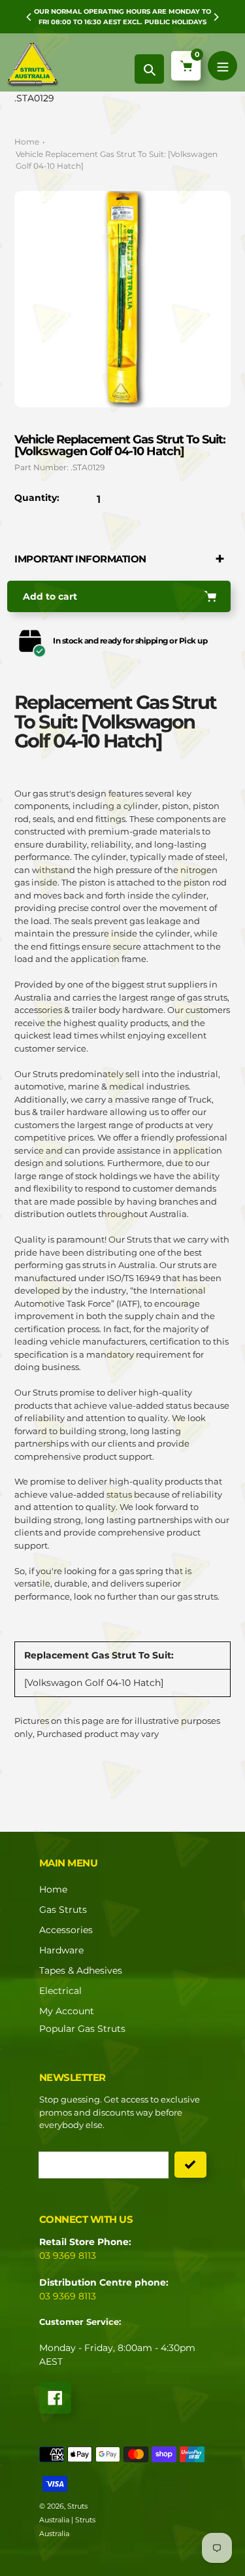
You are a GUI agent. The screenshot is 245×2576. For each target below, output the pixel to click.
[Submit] (190, 2165)
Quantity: (37, 498)
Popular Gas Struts (82, 2029)
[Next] (216, 17)
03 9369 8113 (68, 2256)
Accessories (66, 1930)
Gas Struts (63, 1910)
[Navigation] (222, 66)
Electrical (60, 1991)
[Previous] (29, 17)
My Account (67, 2011)
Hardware (61, 1950)
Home (27, 142)
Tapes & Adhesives (81, 1970)
